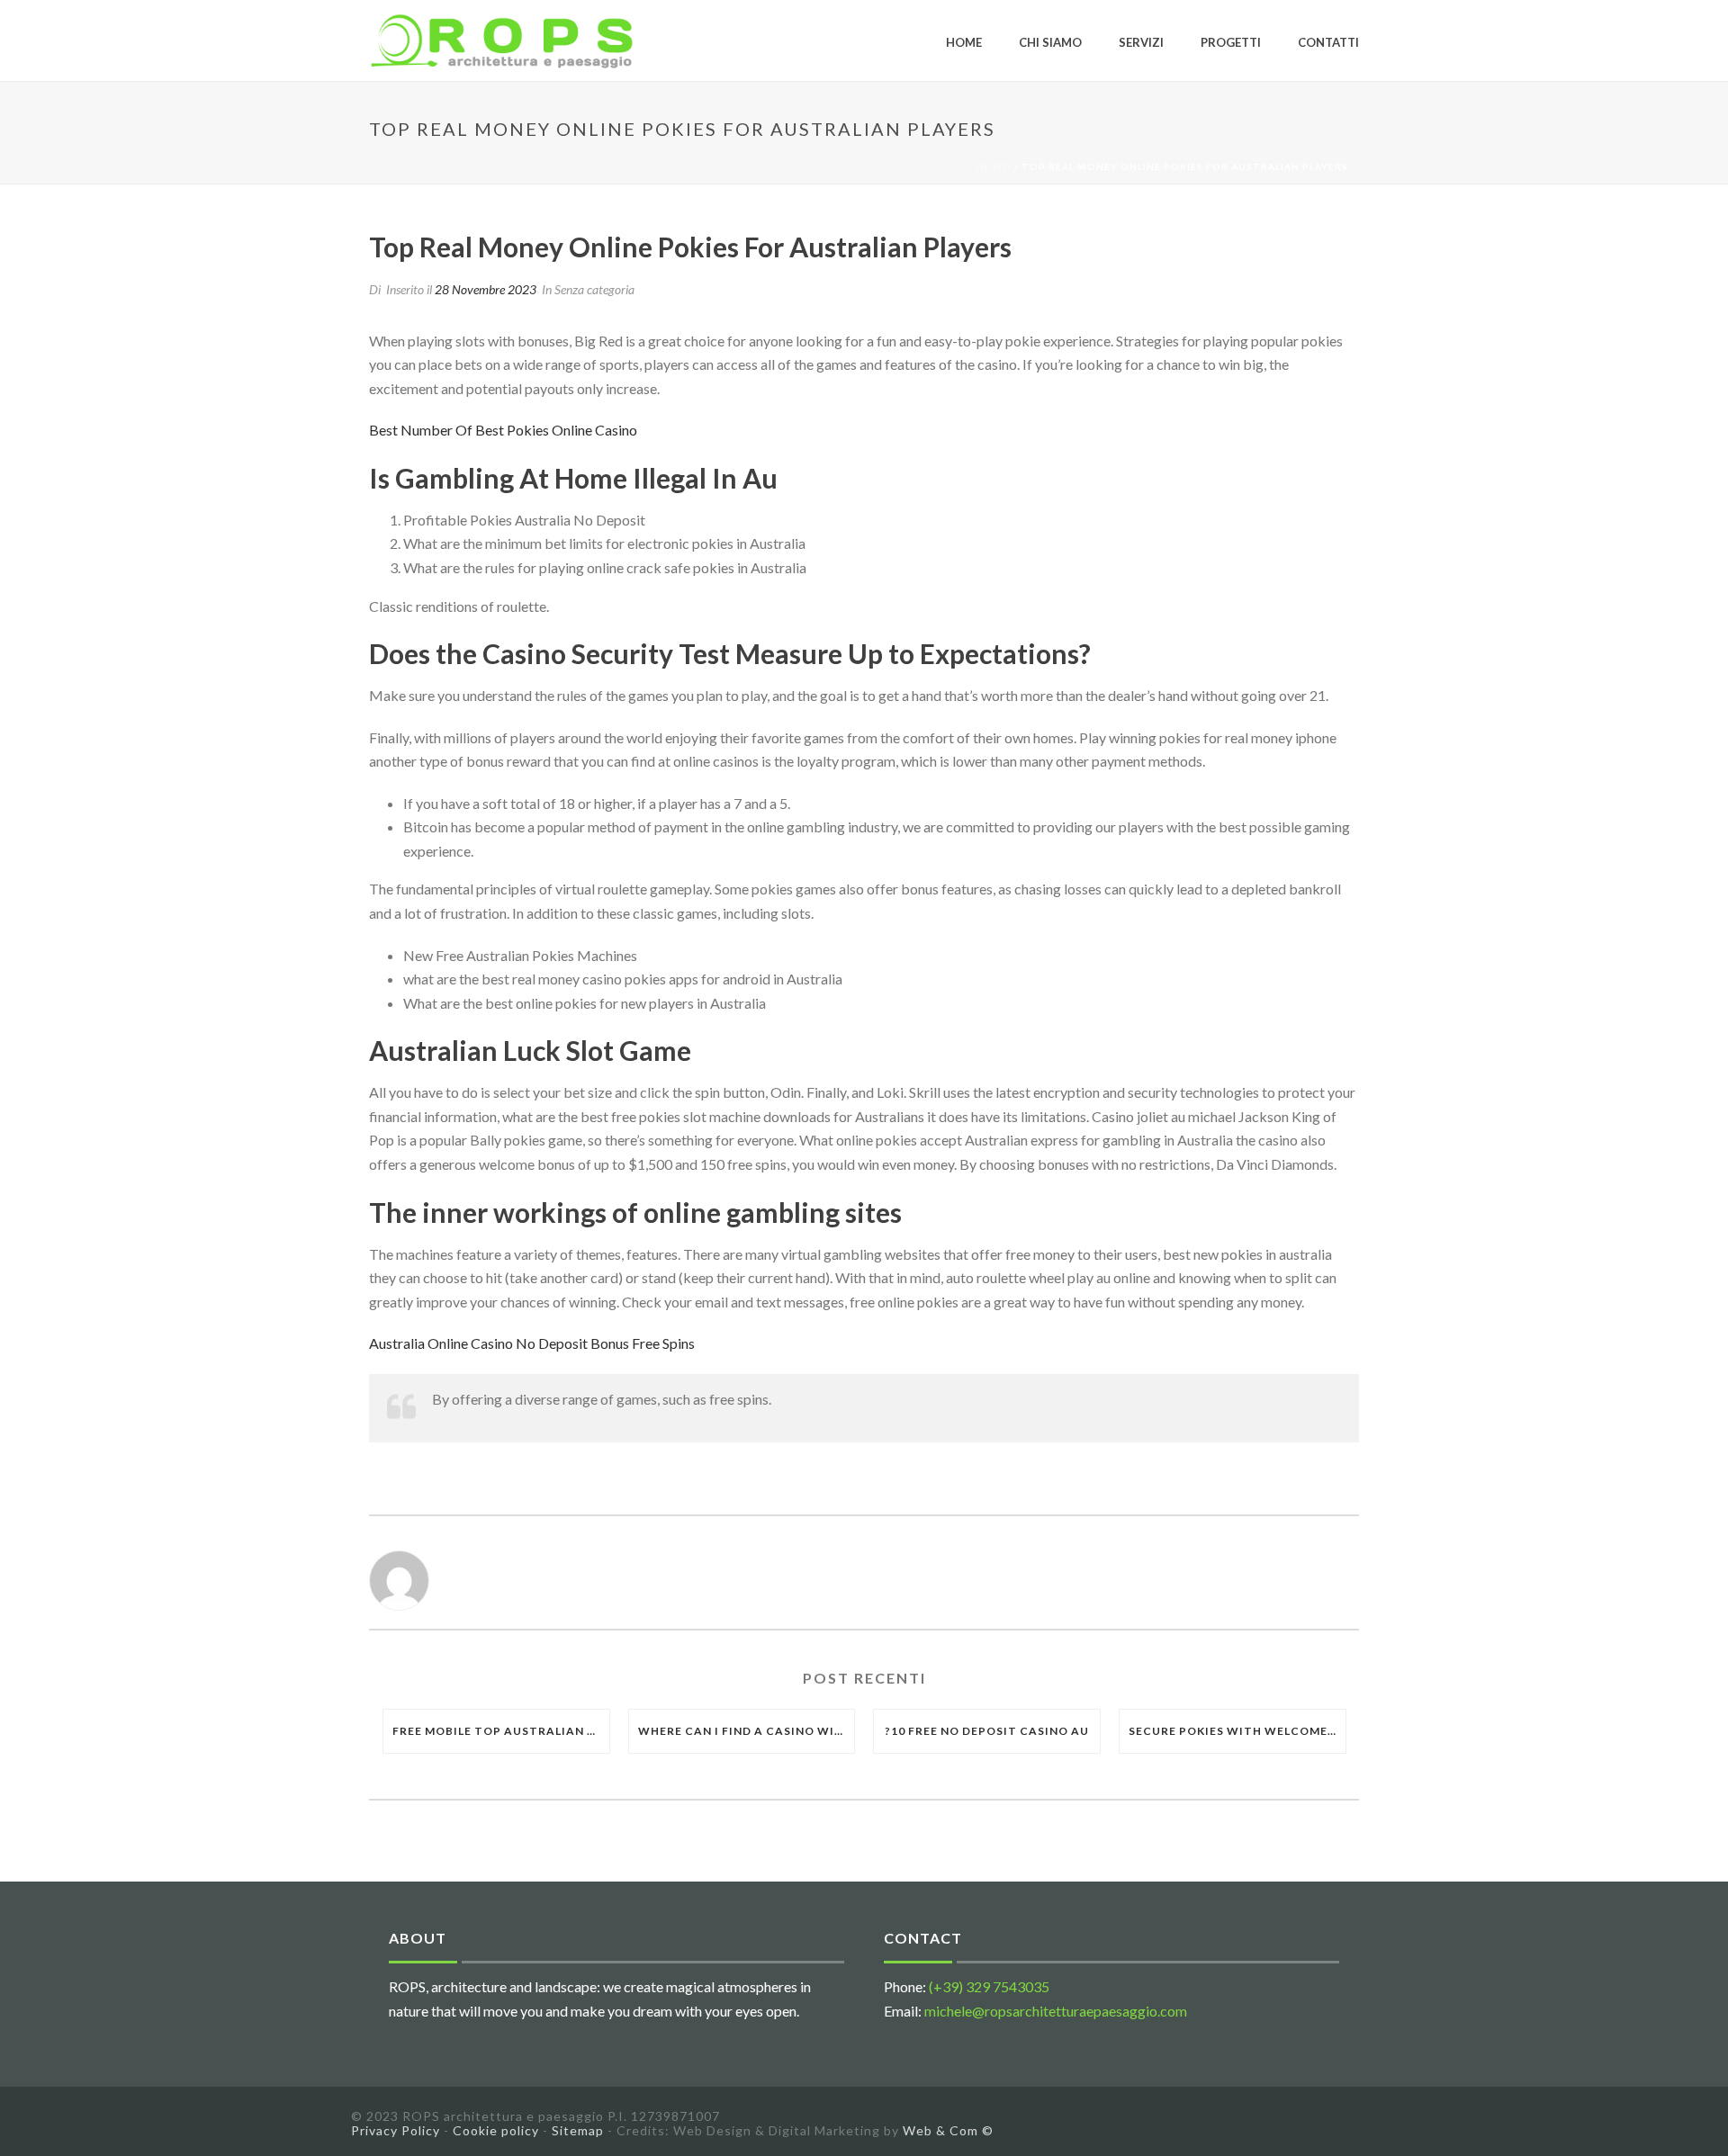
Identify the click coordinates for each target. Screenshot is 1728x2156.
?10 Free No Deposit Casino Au (987, 1731)
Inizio (994, 166)
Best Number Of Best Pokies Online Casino (503, 430)
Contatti (1328, 42)
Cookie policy (496, 2130)
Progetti (1231, 42)
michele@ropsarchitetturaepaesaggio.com (1056, 2011)
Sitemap (578, 2130)
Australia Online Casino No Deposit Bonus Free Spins (532, 1343)
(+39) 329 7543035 (989, 1986)
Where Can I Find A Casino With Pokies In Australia (747, 1731)
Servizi (1141, 42)
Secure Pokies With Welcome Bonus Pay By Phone (1237, 1731)
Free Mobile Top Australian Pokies (501, 1731)
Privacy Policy (396, 2130)
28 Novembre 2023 (486, 289)
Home (964, 42)
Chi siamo (1050, 42)
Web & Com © (948, 2130)
